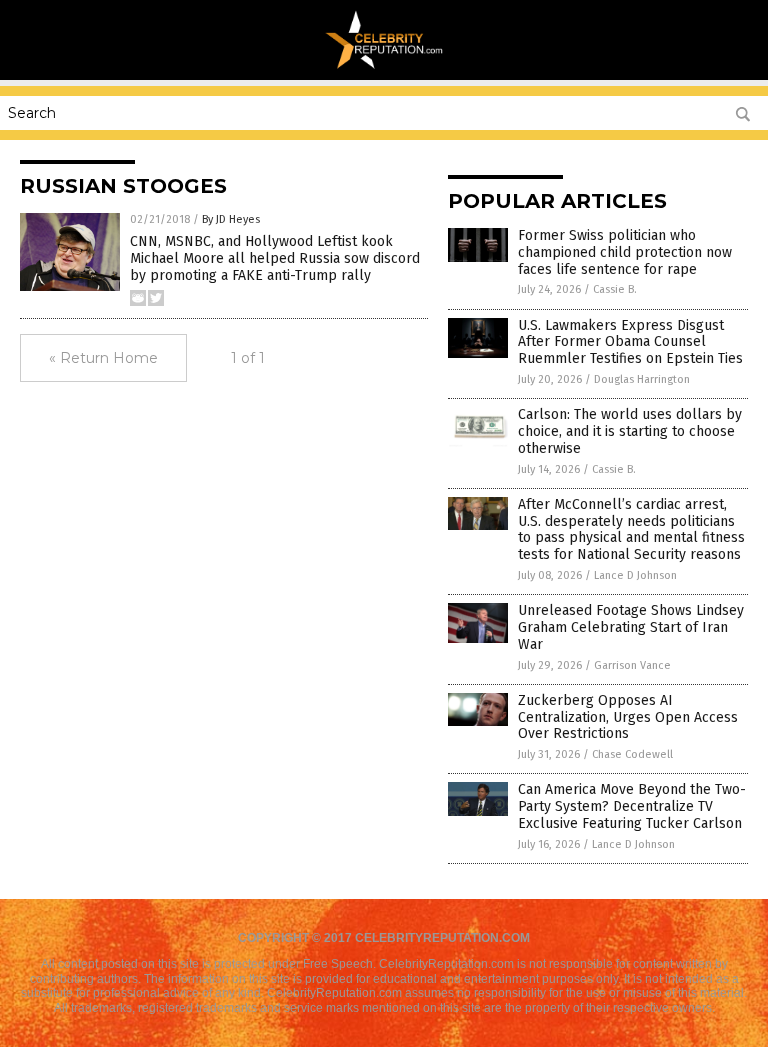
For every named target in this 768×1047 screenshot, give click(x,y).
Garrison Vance (632, 665)
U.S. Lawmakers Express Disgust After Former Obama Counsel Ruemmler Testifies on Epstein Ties (630, 342)
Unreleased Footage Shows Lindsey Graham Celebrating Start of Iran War (631, 627)
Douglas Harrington (642, 379)
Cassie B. (615, 289)
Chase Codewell (632, 754)
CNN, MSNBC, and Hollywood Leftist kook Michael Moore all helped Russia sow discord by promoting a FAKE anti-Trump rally (275, 258)
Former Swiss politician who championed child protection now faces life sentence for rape (625, 252)
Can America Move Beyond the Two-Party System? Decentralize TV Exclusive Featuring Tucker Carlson (632, 806)
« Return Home (103, 358)
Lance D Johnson (635, 575)
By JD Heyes (231, 219)
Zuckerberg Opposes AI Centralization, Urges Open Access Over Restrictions (628, 717)
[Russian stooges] (384, 66)
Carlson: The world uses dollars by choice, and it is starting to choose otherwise (630, 431)
